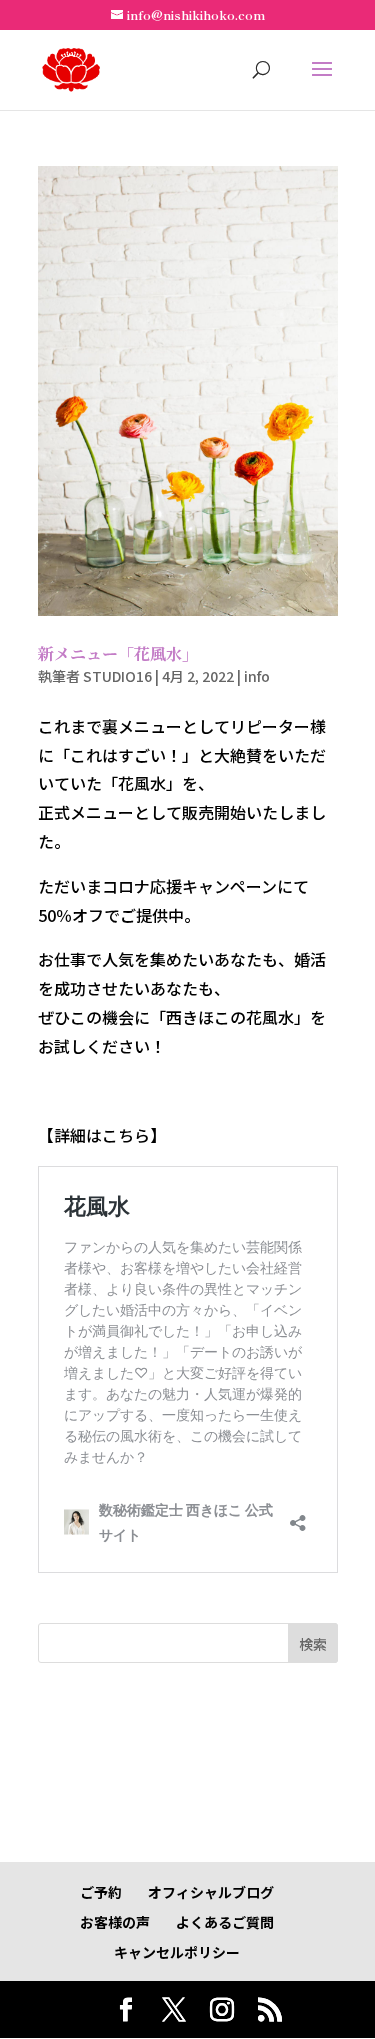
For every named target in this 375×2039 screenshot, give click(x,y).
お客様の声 (115, 1922)
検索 (313, 1644)
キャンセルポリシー (177, 1952)
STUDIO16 (117, 676)
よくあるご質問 (225, 1922)
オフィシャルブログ (211, 1892)
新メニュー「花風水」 (118, 653)
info (257, 676)
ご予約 (101, 1892)
